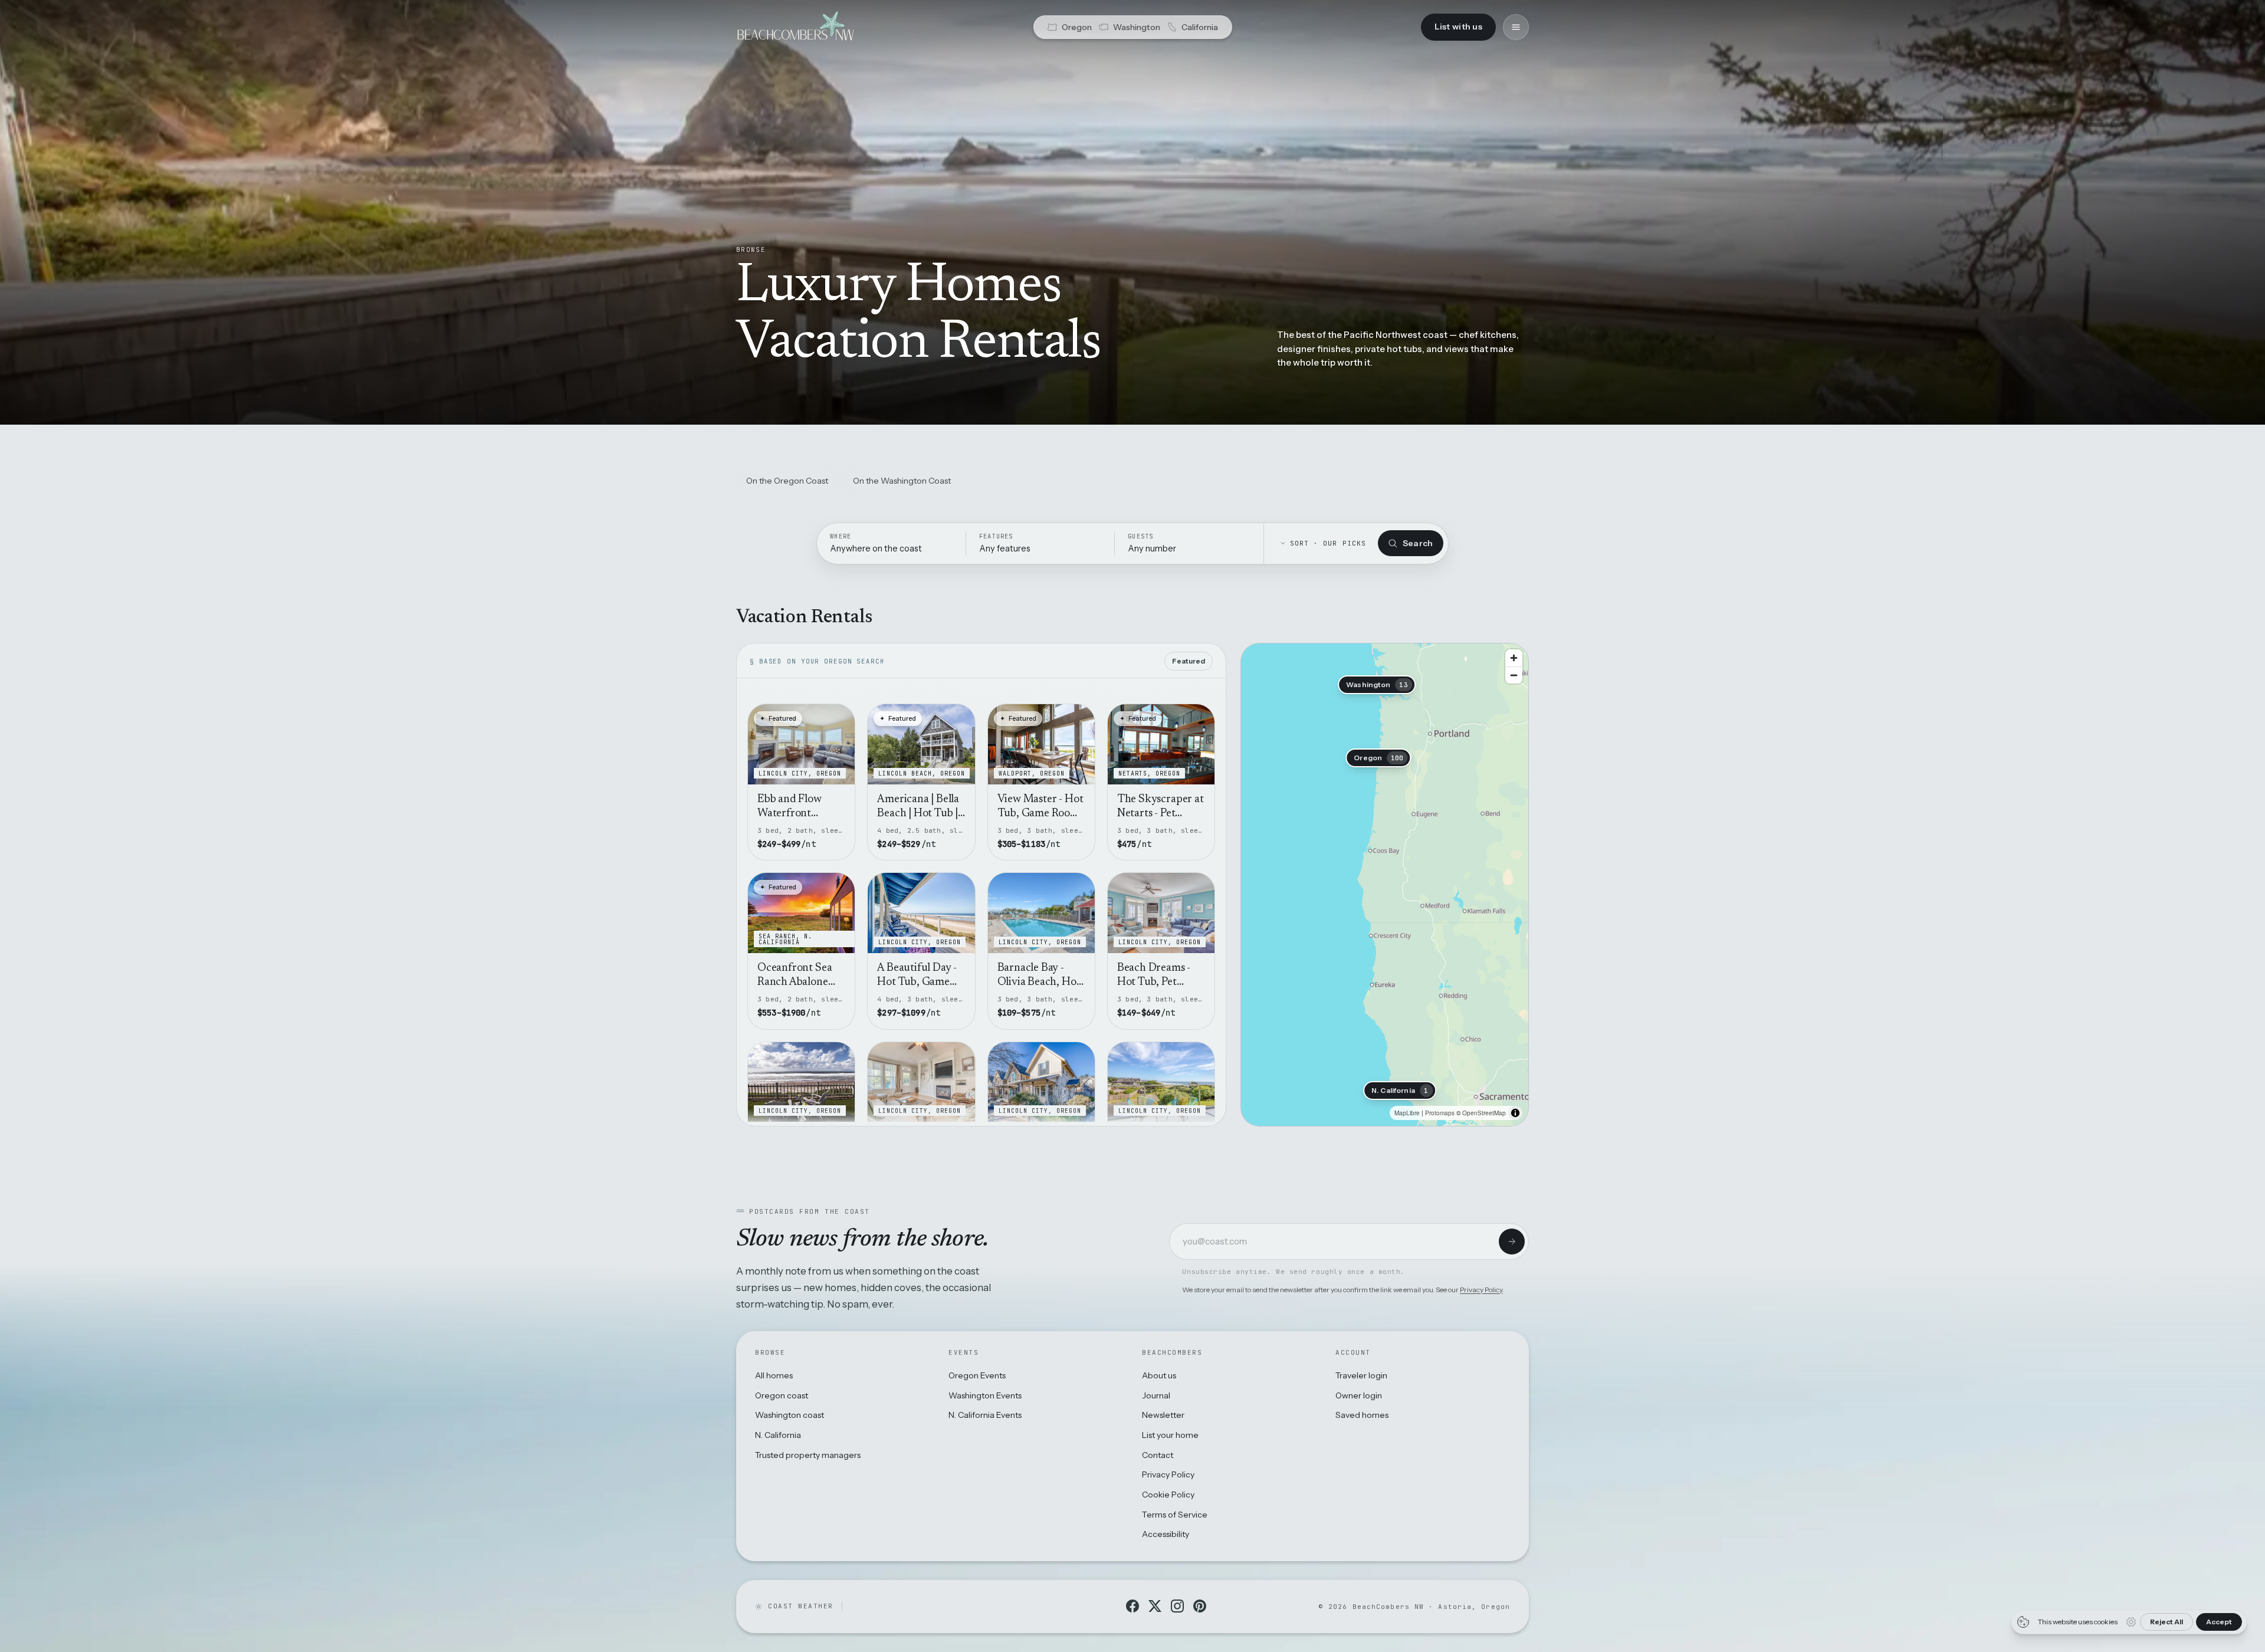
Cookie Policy (1168, 1495)
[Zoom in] (1514, 658)
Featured (1189, 661)
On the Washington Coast (902, 481)
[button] (1378, 758)
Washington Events (985, 1395)
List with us (1458, 27)
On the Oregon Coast (787, 481)
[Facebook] (1132, 1606)
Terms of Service (1175, 1515)
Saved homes (1362, 1415)
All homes (774, 1375)
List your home (1170, 1435)
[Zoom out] (1514, 675)
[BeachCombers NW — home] (795, 27)
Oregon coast (782, 1395)
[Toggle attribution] (1515, 1113)
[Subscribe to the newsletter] (1512, 1242)
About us (1159, 1375)
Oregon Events (977, 1375)
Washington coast (790, 1415)
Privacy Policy (1481, 1290)
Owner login (1359, 1395)
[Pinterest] (1200, 1606)
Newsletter (1163, 1415)
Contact (1158, 1455)
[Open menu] (1516, 27)
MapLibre (1407, 1113)
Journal (1156, 1395)
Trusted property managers (808, 1455)
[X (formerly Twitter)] (1155, 1606)
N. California (778, 1435)
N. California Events (985, 1415)
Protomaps (1440, 1113)
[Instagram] (1177, 1606)
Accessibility (1166, 1534)
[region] (1385, 885)
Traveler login (1361, 1375)
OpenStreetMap (1484, 1113)
